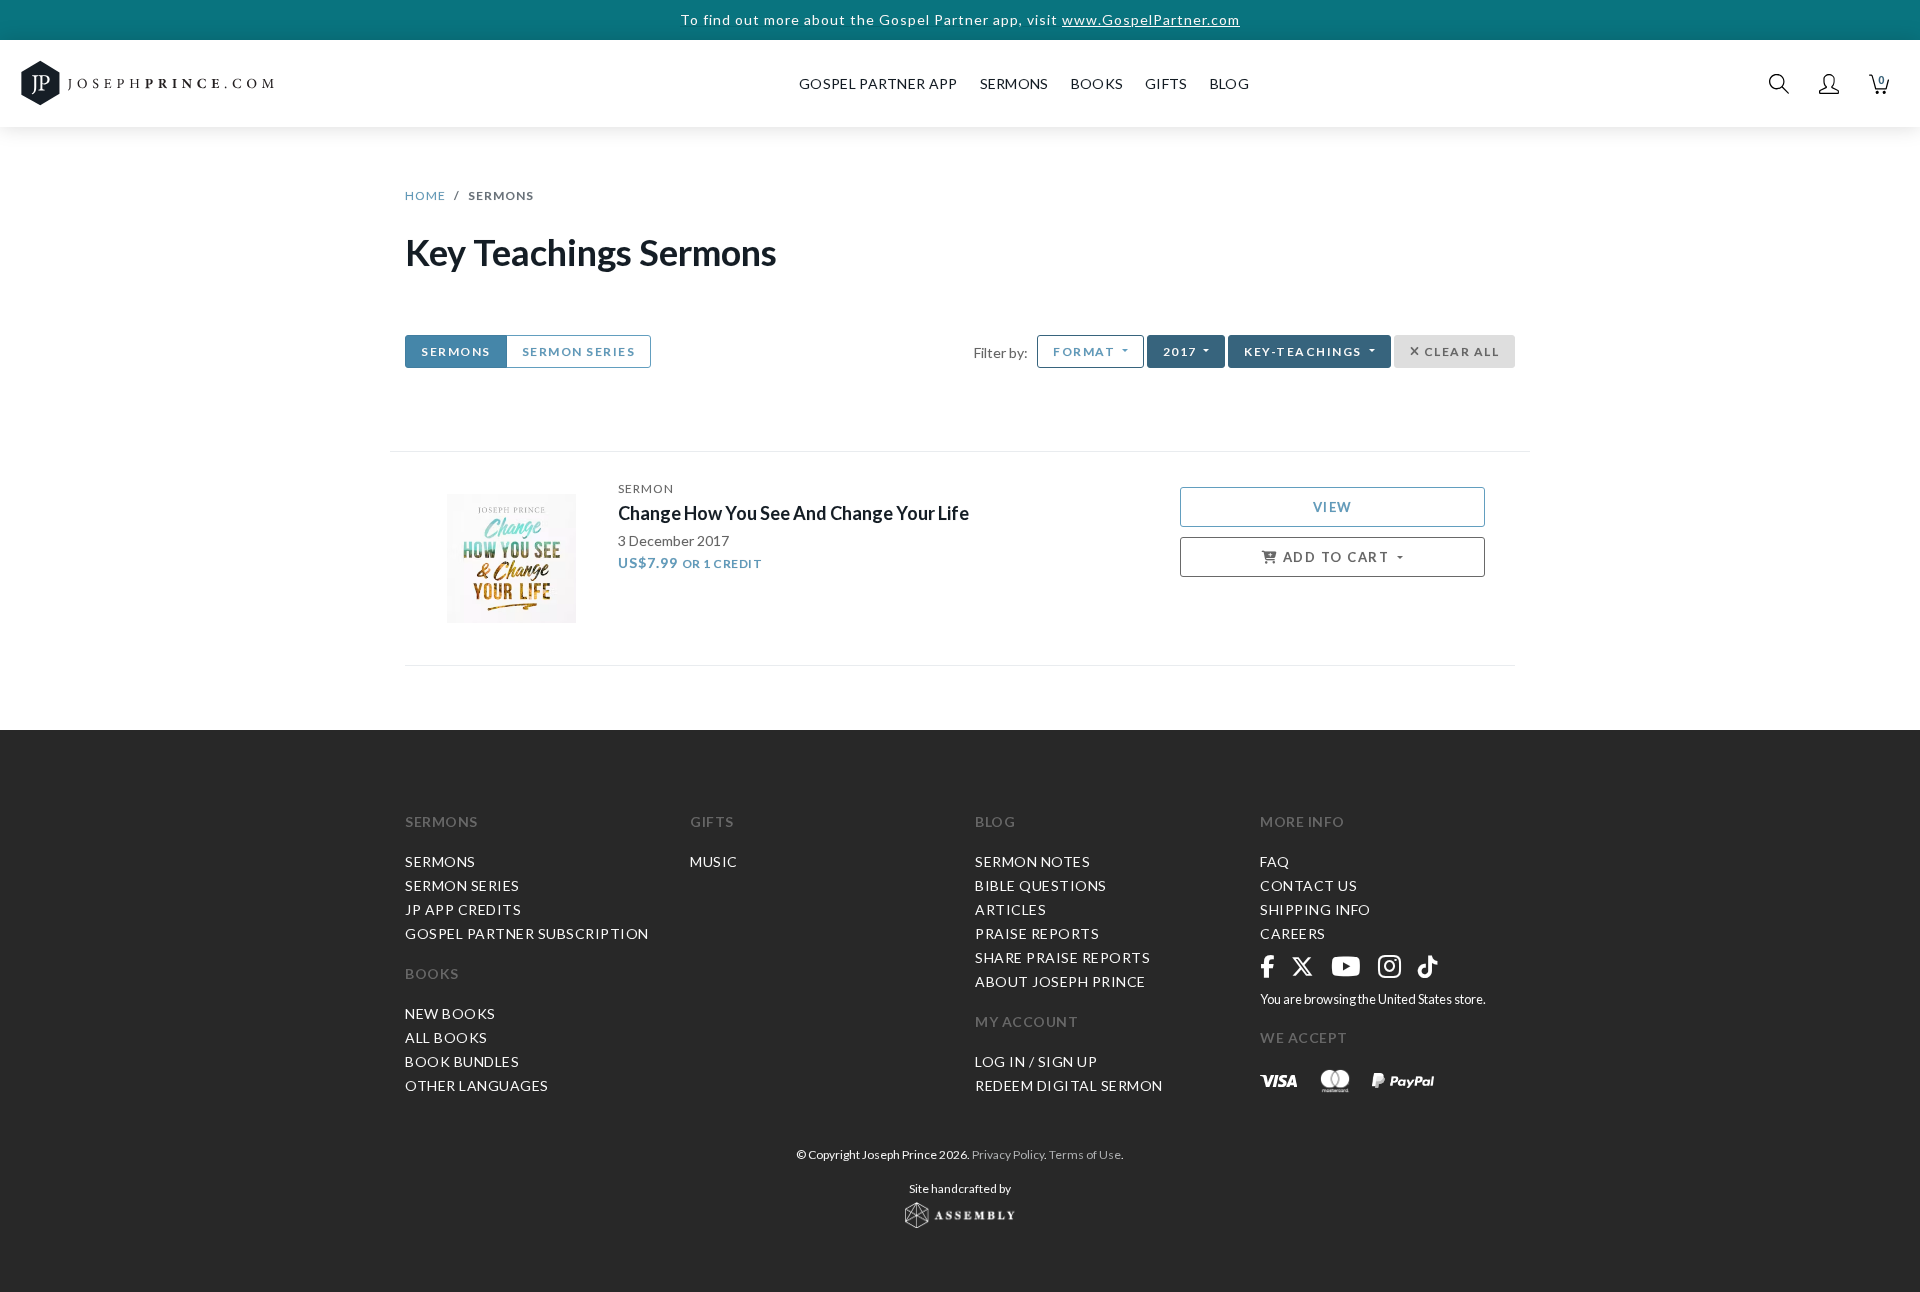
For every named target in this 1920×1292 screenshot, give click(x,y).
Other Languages (477, 1085)
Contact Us (1308, 885)
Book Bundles (462, 1061)
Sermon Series (579, 351)
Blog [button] (1229, 83)
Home (425, 195)
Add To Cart (1336, 557)
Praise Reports (1037, 933)
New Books (450, 1013)
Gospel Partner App (878, 83)
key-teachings (1304, 351)
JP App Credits (463, 909)
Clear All (1459, 351)
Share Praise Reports (1062, 957)
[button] (1829, 84)
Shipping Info (1315, 909)
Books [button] (1097, 83)
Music (714, 861)
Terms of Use (1085, 1154)
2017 (1182, 351)
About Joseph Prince (1060, 981)
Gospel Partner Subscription (527, 933)
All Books (446, 1037)
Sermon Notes (1032, 861)
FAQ (1275, 861)
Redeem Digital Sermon (1069, 1085)
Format (1086, 351)
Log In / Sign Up (1036, 1061)
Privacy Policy (1008, 1154)
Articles (1010, 909)
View (1333, 507)
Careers (1293, 933)
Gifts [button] (1166, 83)
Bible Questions (1041, 885)
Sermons (456, 351)
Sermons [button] (1014, 83)
